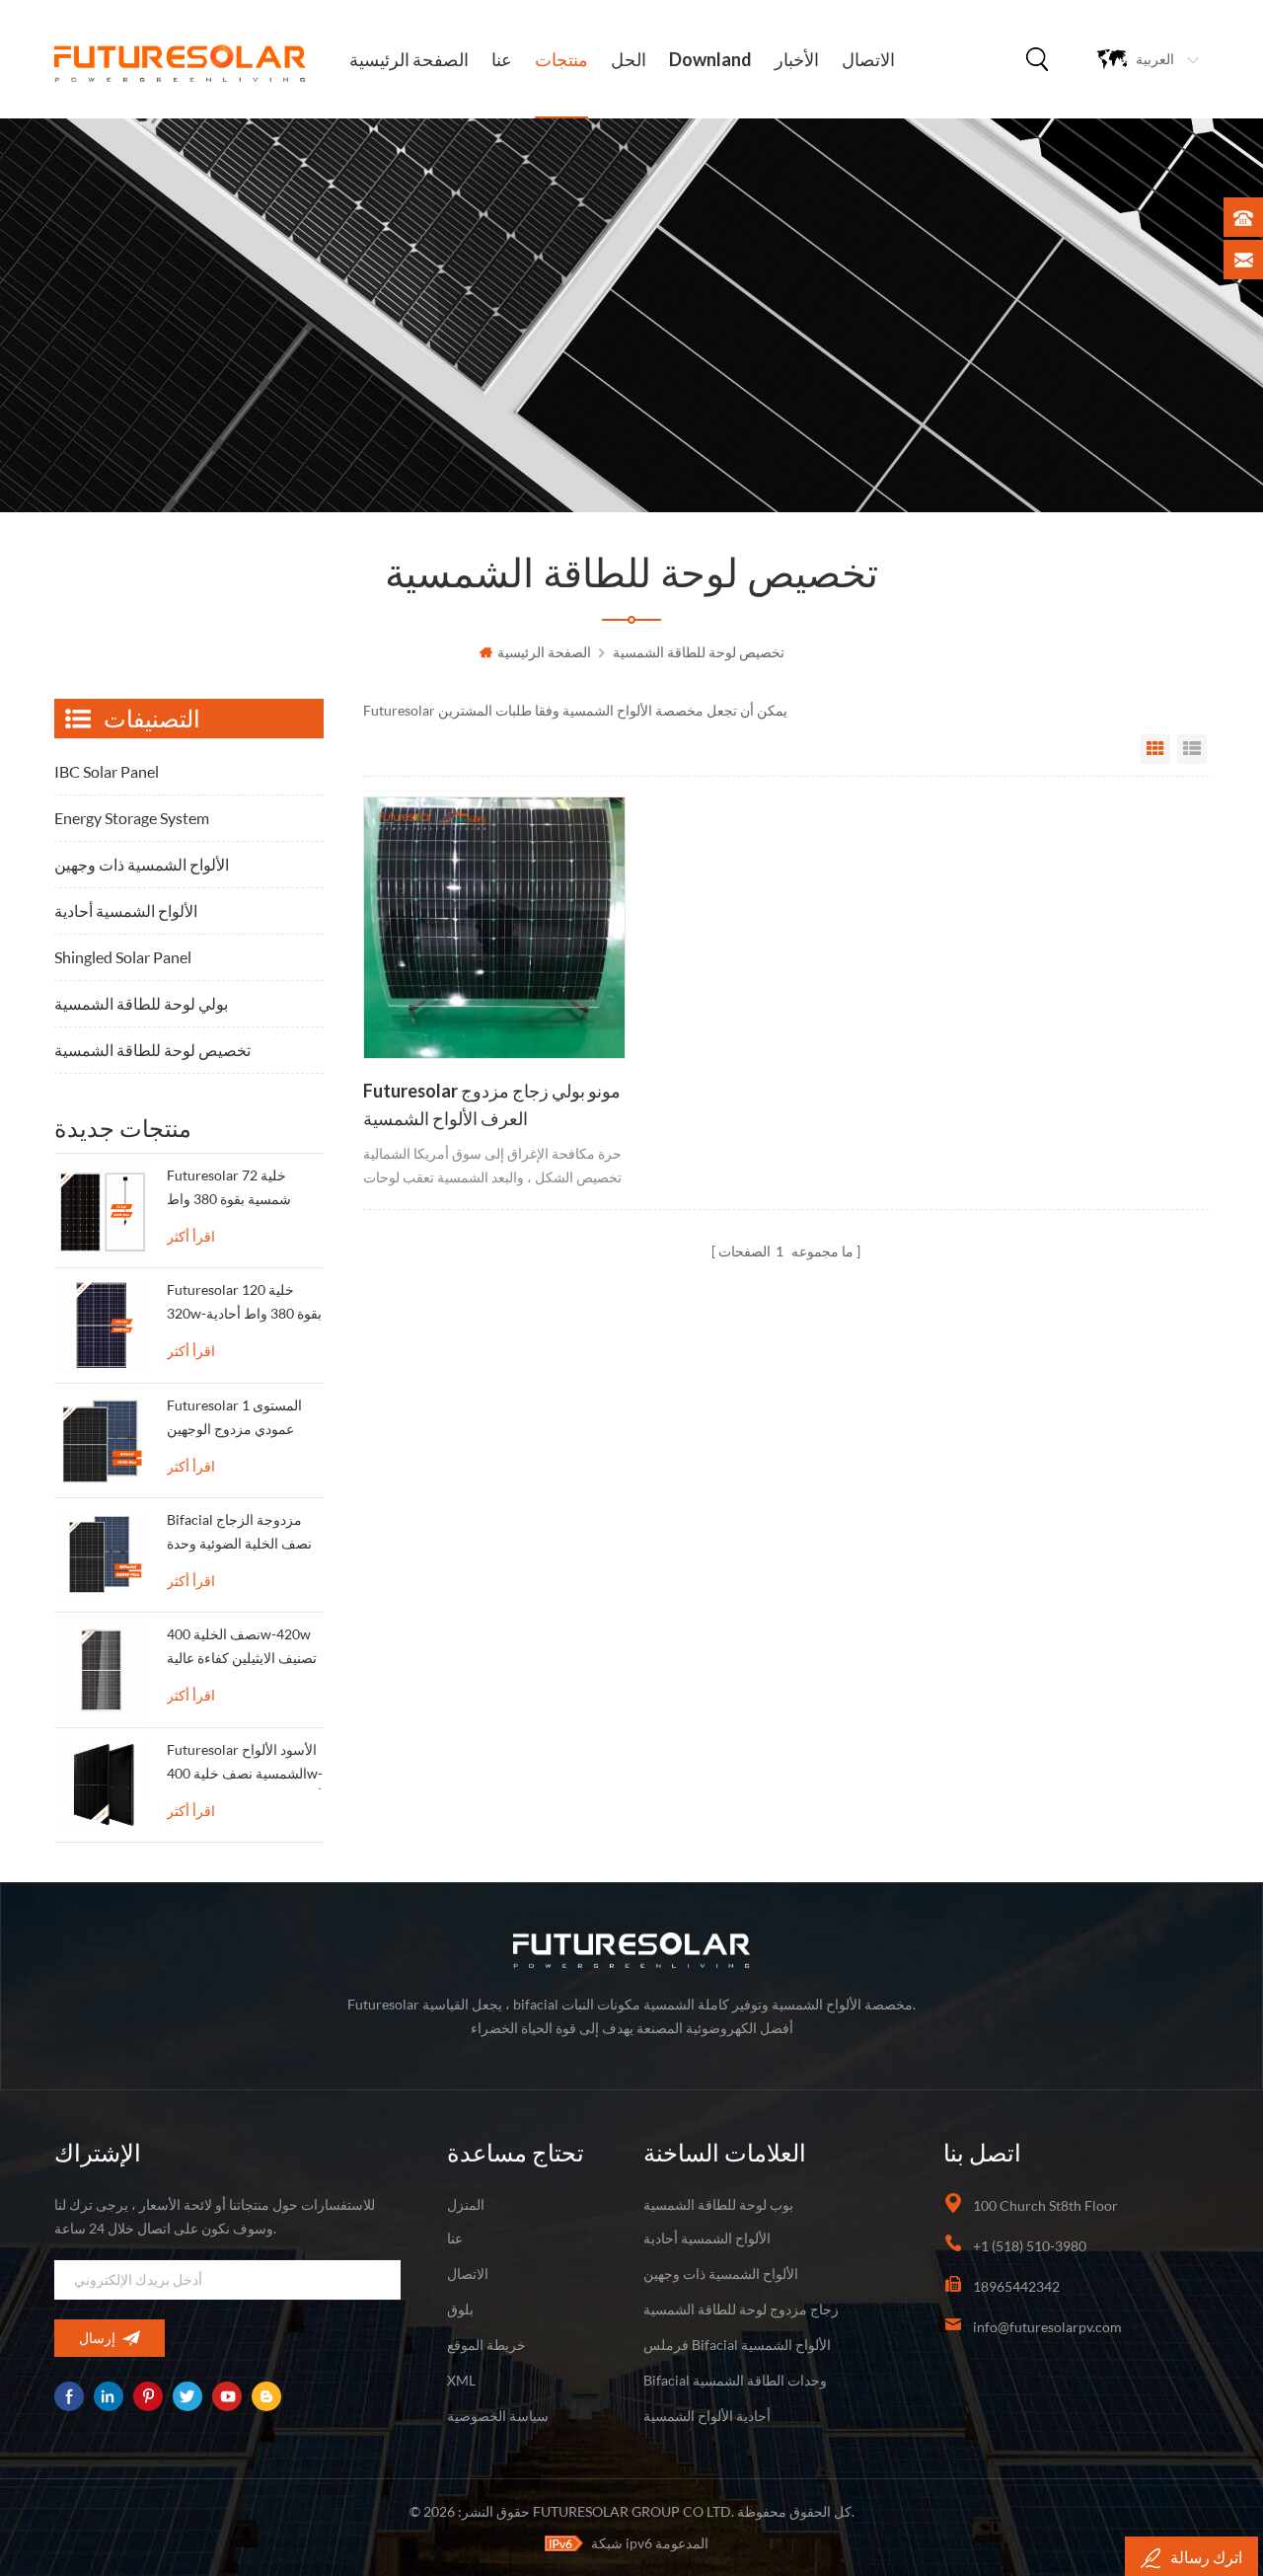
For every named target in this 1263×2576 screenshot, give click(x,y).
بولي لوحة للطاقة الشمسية (141, 1003)
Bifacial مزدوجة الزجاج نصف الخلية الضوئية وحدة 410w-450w (239, 1535)
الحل (629, 59)
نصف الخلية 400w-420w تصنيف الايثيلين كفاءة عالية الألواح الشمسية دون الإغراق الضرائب (242, 1650)
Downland (710, 59)
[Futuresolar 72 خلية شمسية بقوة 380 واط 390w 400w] (101, 1211)
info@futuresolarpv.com (1047, 2327)
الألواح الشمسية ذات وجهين (142, 864)
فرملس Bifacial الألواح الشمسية (737, 2345)
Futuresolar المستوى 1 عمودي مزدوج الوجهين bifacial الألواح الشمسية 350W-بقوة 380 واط (236, 1421)
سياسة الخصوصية (498, 2416)
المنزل (466, 2204)
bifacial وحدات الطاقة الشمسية (735, 2380)
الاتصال (868, 59)
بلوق (460, 2309)
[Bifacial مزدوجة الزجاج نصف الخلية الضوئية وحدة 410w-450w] (101, 1555)
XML (461, 2380)
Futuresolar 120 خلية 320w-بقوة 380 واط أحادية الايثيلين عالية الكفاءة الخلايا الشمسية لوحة (244, 1305)
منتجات (561, 59)
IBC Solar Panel (107, 771)
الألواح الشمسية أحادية (126, 910)
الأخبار (797, 59)
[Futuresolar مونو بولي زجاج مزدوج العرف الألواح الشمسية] (494, 928)
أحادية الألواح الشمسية (707, 2416)
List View (1192, 749)
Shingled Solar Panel (123, 957)
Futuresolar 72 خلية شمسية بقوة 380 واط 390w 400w (229, 1191)
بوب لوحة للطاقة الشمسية (718, 2204)
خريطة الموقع (486, 2345)
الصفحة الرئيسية (409, 59)
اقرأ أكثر (191, 1237)
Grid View (1155, 749)
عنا (502, 59)
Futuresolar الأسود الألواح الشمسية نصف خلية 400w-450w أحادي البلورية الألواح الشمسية (245, 1765)
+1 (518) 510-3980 (1030, 2246)
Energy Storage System (132, 818)
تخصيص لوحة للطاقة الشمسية (699, 652)
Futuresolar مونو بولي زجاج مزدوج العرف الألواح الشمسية (492, 1104)
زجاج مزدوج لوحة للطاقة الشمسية (741, 2309)
